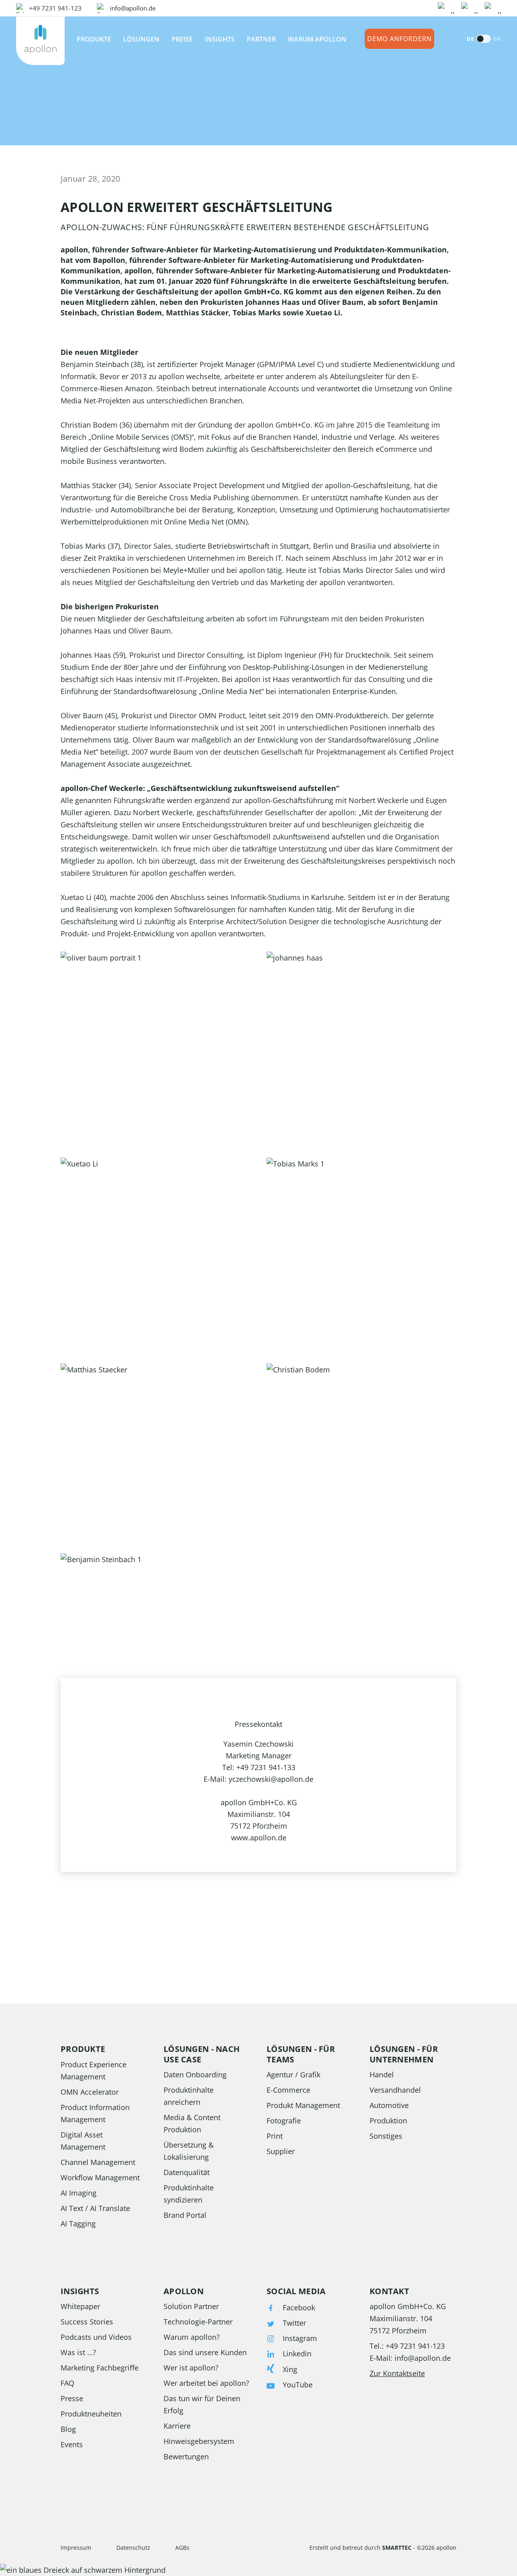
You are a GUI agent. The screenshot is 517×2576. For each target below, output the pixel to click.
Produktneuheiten (91, 2414)
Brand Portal (185, 2215)
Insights (220, 39)
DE (470, 39)
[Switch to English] (483, 39)
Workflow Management (100, 2177)
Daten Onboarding (195, 2075)
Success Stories (87, 2322)
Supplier (281, 2151)
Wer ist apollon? (191, 2368)
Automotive (389, 2105)
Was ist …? (78, 2352)
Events (72, 2444)
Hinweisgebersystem (199, 2441)
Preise (182, 39)
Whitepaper (80, 2306)
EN (497, 39)
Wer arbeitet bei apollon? (206, 2383)
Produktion (388, 2121)
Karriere (177, 2426)
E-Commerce (288, 2090)
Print (275, 2136)
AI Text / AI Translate (95, 2208)
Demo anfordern (399, 39)
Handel (382, 2075)
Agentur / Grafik (293, 2075)
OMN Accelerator (90, 2092)
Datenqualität (187, 2172)
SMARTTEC (397, 2548)
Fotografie (284, 2121)
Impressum (76, 2548)
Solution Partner (191, 2306)
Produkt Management (303, 2105)
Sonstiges (386, 2136)
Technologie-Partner (198, 2322)
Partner (261, 39)
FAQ (67, 2383)
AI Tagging (78, 2224)
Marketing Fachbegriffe (100, 2368)
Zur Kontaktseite (397, 2373)
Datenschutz (133, 2548)
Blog (68, 2429)
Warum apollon (317, 39)
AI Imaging (79, 2193)
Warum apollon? (192, 2337)
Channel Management (98, 2162)
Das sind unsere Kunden (205, 2352)
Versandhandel (395, 2090)
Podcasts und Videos (96, 2337)
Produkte (94, 39)
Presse (72, 2398)
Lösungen (141, 39)
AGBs (182, 2548)
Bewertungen (186, 2456)
